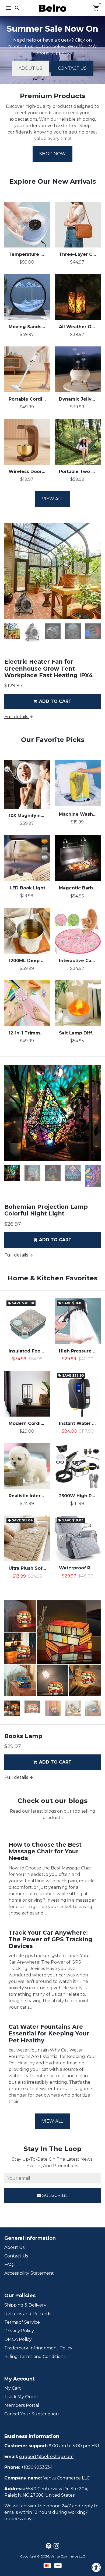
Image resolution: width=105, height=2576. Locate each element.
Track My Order (21, 2397)
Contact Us (72, 68)
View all (52, 499)
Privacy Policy (19, 2331)
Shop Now (52, 154)
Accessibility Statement (29, 2273)
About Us (30, 68)
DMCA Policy (18, 2339)
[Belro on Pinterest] (49, 2546)
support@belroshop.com (46, 2457)
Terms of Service (22, 2322)
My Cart (13, 2388)
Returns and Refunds (28, 2314)
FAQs (10, 2265)
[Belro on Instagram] (56, 2546)
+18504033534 (37, 2467)
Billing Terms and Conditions (35, 2357)
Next (96, 571)
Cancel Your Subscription (31, 2414)
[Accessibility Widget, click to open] (96, 2567)
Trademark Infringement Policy (38, 2348)
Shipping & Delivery (25, 2305)
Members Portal (22, 2405)
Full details (19, 717)
